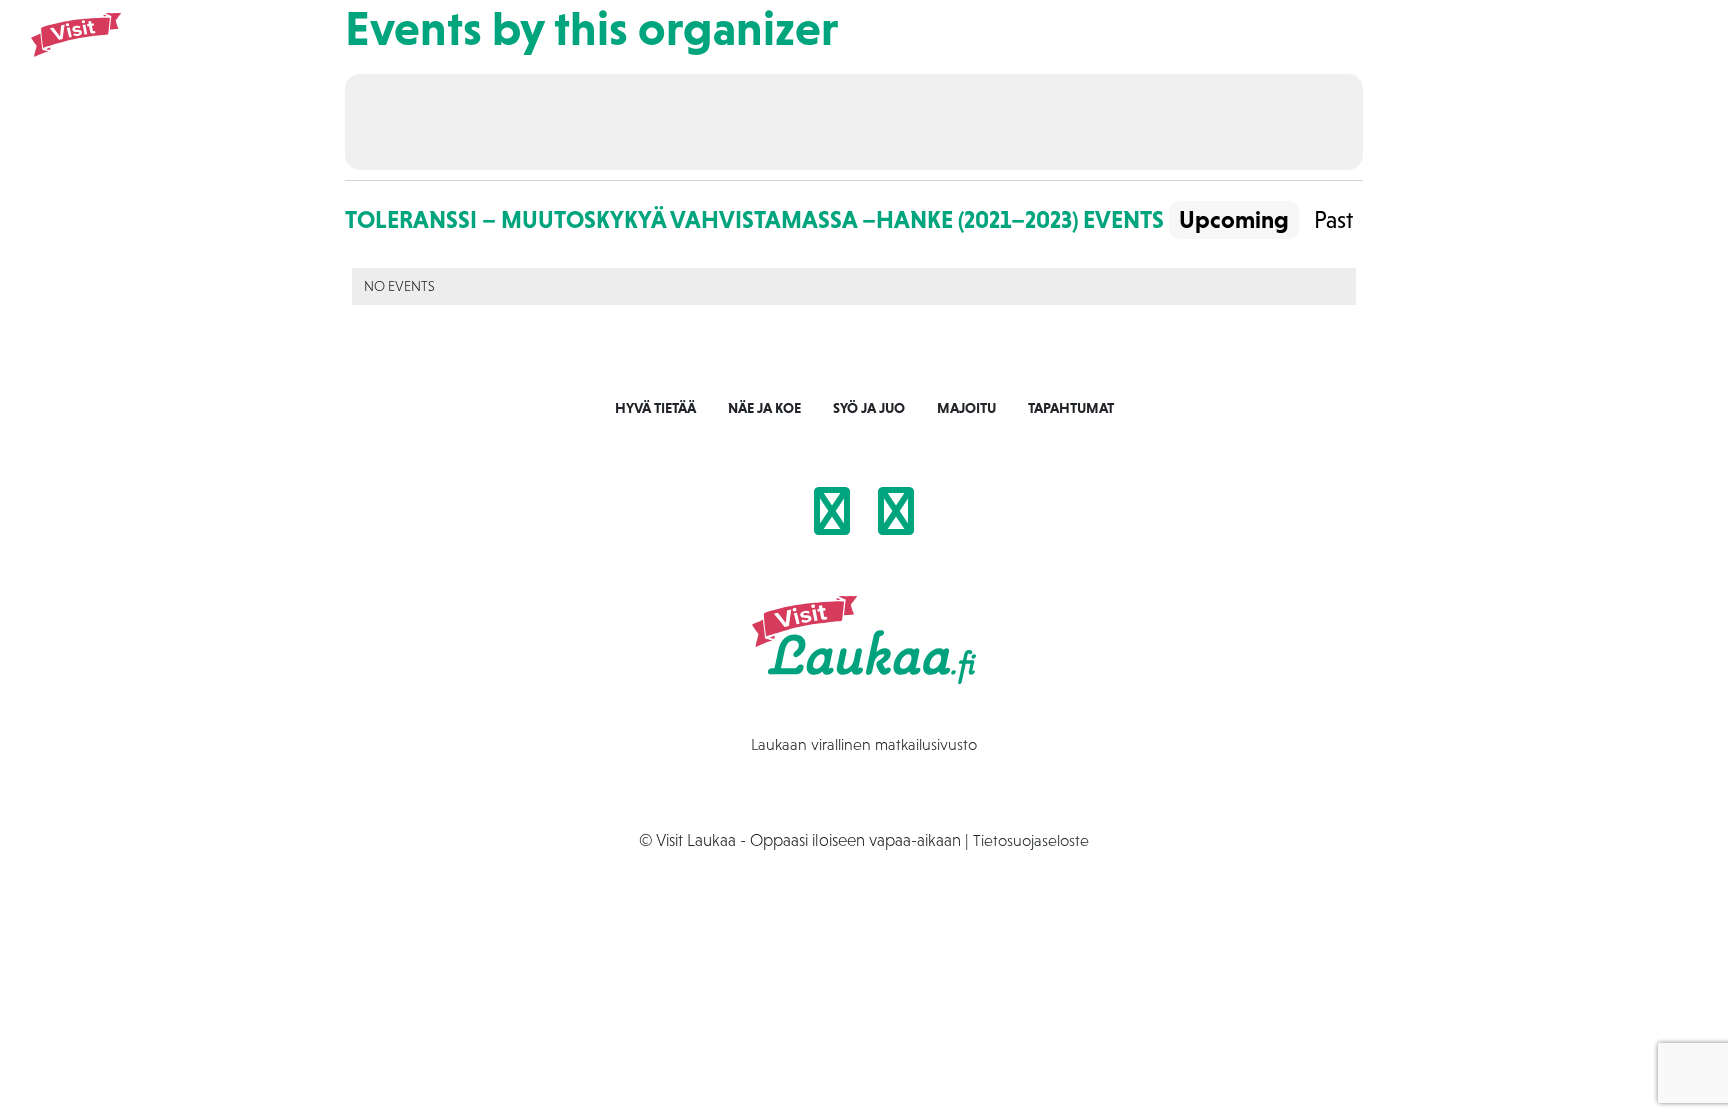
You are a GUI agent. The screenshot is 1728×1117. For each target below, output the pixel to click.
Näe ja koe (1109, 51)
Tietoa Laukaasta (1519, 51)
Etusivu (1023, 51)
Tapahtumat (1392, 51)
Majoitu (1295, 51)
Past (1333, 219)
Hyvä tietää (655, 408)
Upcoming (1234, 219)
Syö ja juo (1206, 51)
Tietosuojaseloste (1031, 840)
